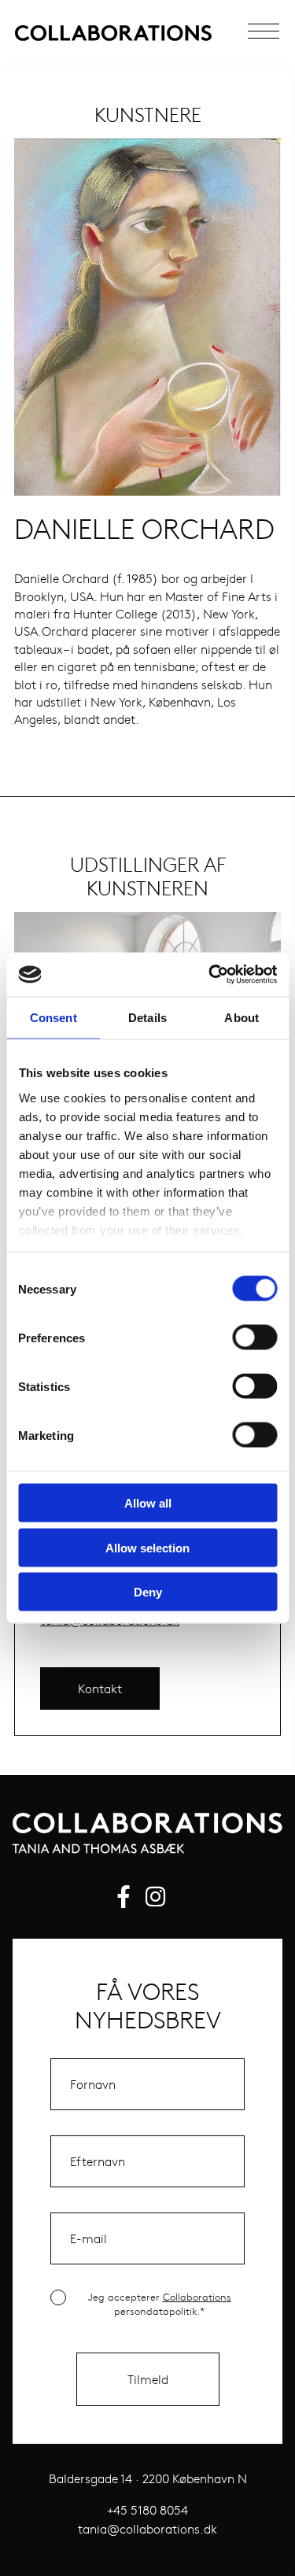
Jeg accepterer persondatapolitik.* (160, 2304)
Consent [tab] (53, 1017)
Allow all (148, 1503)
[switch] (254, 1338)
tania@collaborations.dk (147, 2528)
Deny (148, 1592)
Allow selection (147, 1547)
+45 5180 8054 (147, 2510)
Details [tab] (147, 1017)
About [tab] (242, 1017)
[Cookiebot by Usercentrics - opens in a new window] (210, 975)
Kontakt (100, 1688)
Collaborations (197, 2297)
